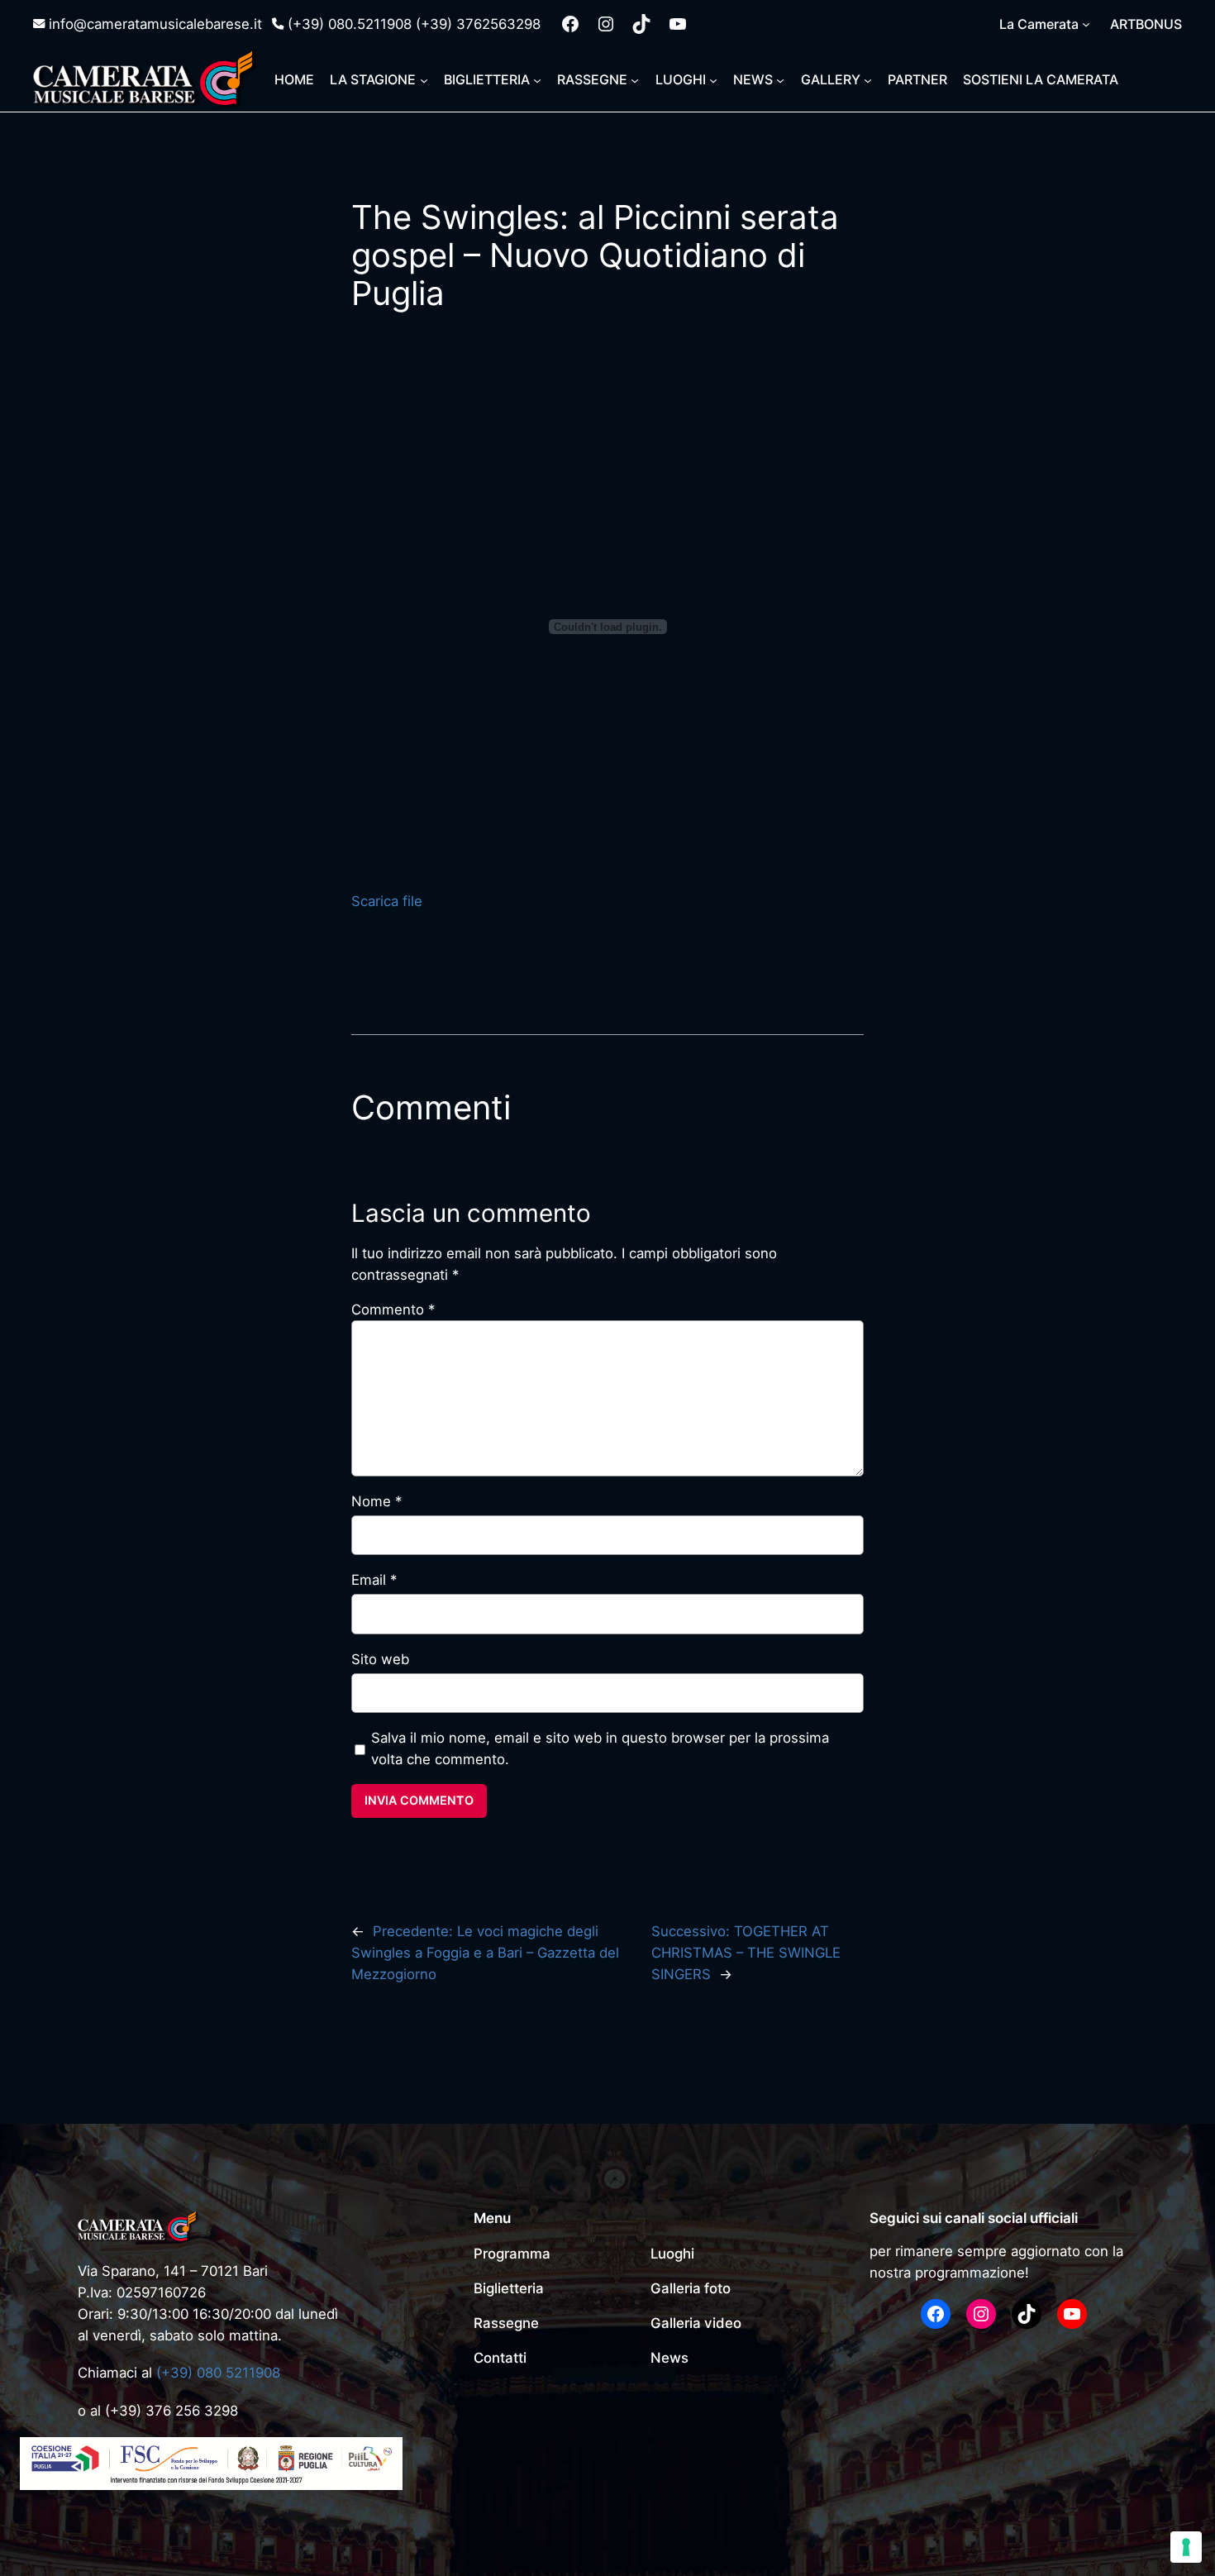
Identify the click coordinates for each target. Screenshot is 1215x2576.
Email (374, 1580)
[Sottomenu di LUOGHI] (713, 79)
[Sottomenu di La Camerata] (1086, 24)
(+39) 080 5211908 (218, 2373)
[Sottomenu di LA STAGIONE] (424, 79)
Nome (376, 1501)
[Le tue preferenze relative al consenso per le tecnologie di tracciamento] (1186, 2547)
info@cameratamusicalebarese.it (155, 24)
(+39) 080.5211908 (350, 24)
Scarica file (387, 901)
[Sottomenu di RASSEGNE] (635, 79)
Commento (393, 1309)
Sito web (380, 1659)
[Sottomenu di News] (780, 79)
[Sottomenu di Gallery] (868, 79)
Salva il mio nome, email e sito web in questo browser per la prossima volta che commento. (600, 1748)
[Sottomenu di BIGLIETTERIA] (537, 79)
